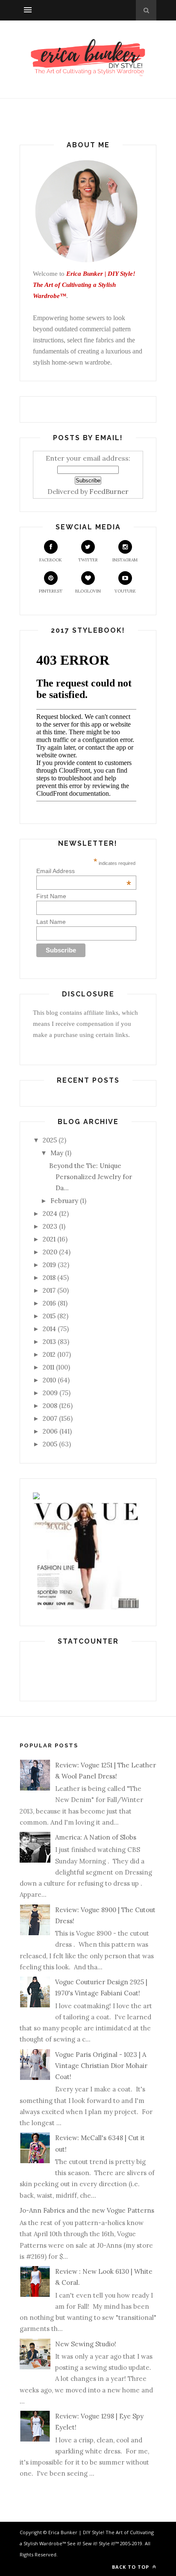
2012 (49, 1354)
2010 (49, 1380)
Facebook (51, 560)
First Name (51, 896)
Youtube (125, 591)
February (64, 1201)
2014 (49, 1329)
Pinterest (51, 591)
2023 (50, 1226)
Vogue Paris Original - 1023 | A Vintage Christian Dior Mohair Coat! (101, 2066)
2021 (49, 1239)
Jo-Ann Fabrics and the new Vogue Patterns (87, 2210)
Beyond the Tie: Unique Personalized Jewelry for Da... (91, 1177)
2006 (50, 1431)
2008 (50, 1406)
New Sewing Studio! (86, 2344)
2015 (49, 1316)
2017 (49, 1290)
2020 (50, 1252)
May (57, 1153)
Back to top (131, 2567)
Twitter (88, 560)
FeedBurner (109, 491)
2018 (49, 1278)
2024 (50, 1214)
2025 (50, 1140)
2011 (48, 1367)
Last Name (51, 922)
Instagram (125, 560)
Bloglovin (88, 591)
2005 (50, 1444)
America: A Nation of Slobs (96, 1837)
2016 (49, 1303)
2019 (49, 1265)
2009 (50, 1393)
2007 (50, 1418)
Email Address (84, 871)
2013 (49, 1342)
